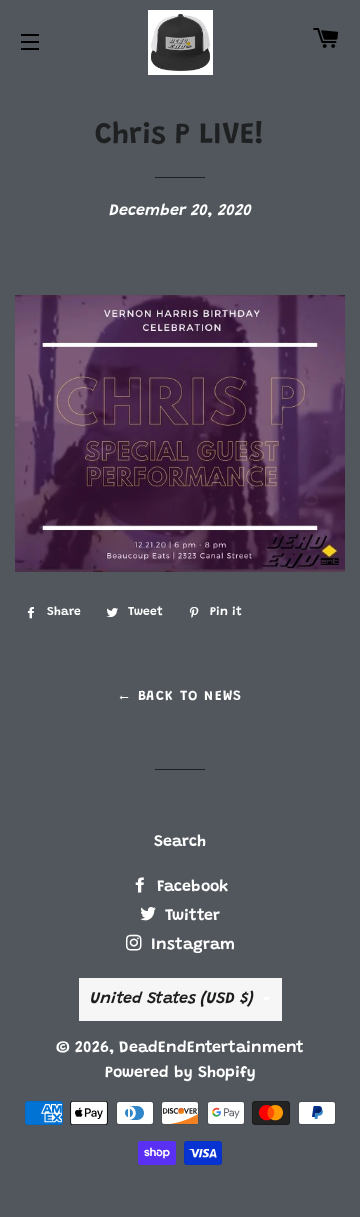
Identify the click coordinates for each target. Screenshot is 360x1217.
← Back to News (180, 697)
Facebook (190, 887)
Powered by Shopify (180, 1073)
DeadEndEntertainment (211, 1048)
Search (180, 842)
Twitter (190, 916)
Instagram (190, 945)
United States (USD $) (171, 999)
